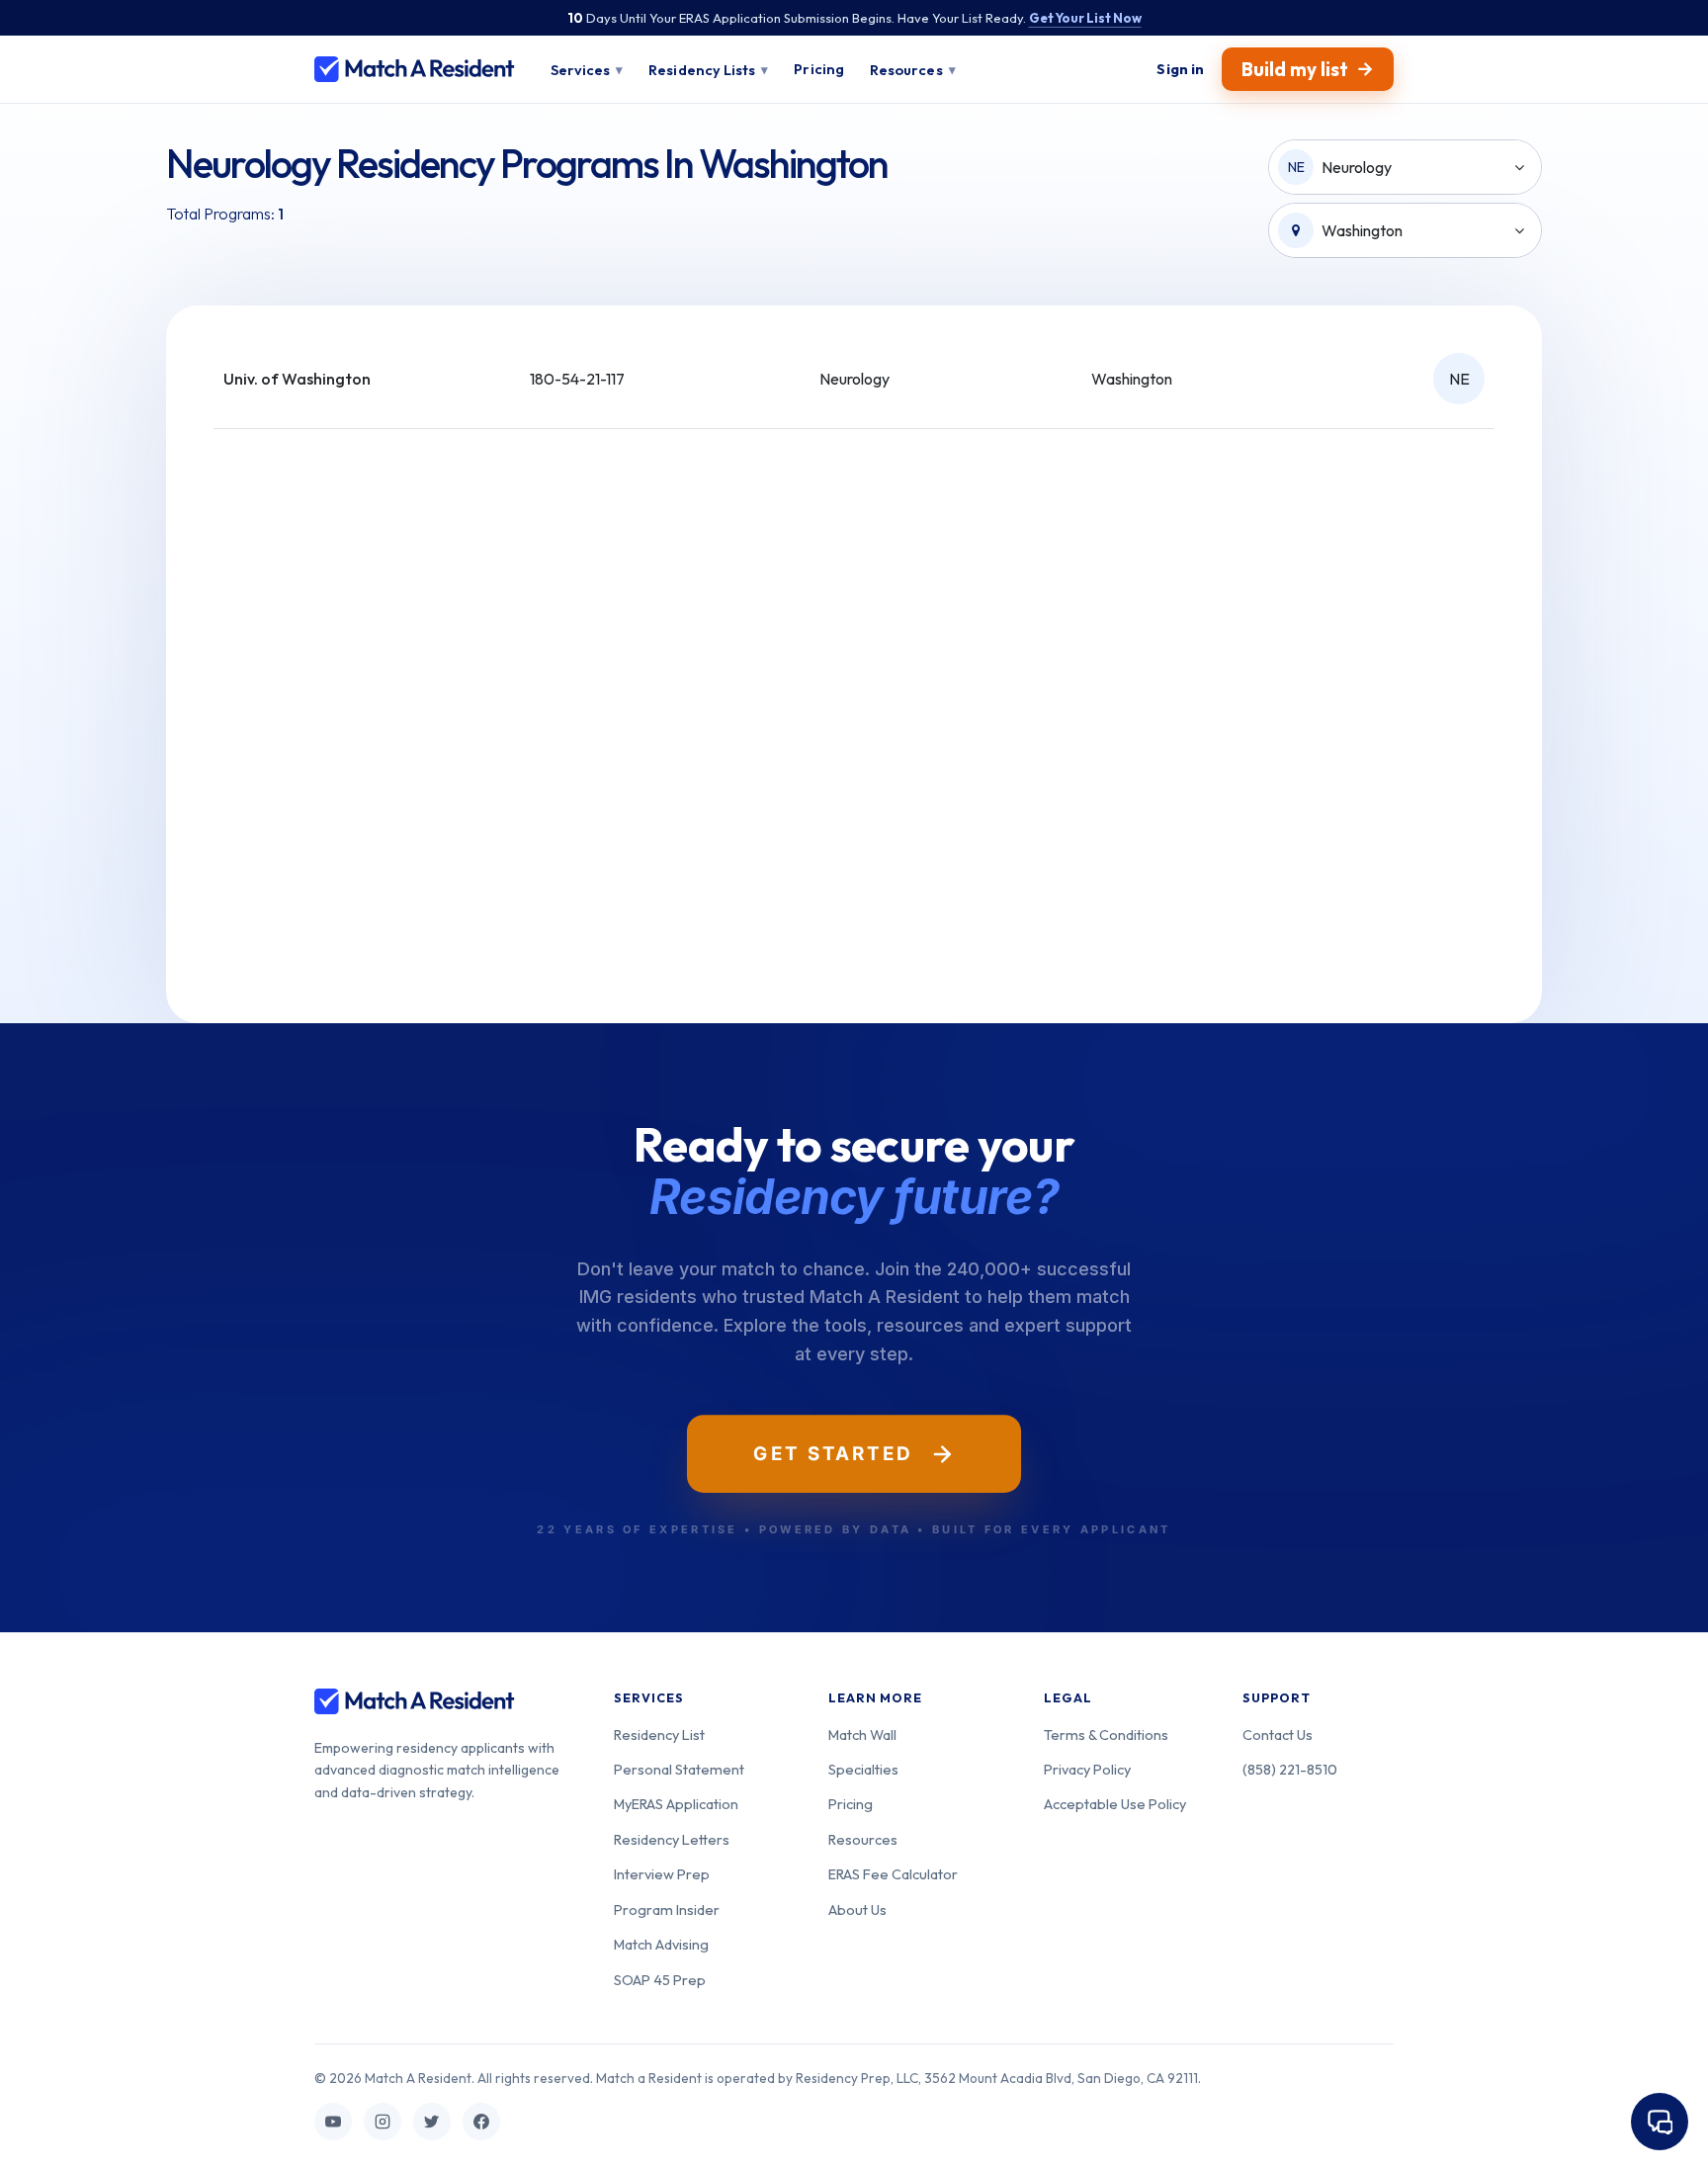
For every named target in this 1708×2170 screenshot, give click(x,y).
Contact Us (1278, 1735)
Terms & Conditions (1106, 1735)
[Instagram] (383, 2122)
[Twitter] (432, 2122)
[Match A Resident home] (415, 69)
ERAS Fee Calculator (893, 1874)
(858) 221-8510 (1290, 1769)
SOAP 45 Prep (660, 1980)
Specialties (863, 1769)
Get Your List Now (1085, 18)
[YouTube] (333, 2122)
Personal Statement (679, 1769)
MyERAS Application (676, 1804)
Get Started (833, 1453)
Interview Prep (662, 1874)
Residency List (659, 1735)
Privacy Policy (1087, 1769)
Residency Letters (672, 1839)
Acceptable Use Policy (1115, 1804)
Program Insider (667, 1910)
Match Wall (862, 1735)
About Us (857, 1910)
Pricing (851, 1804)
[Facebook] (481, 2122)
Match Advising (661, 1944)
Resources (863, 1839)
